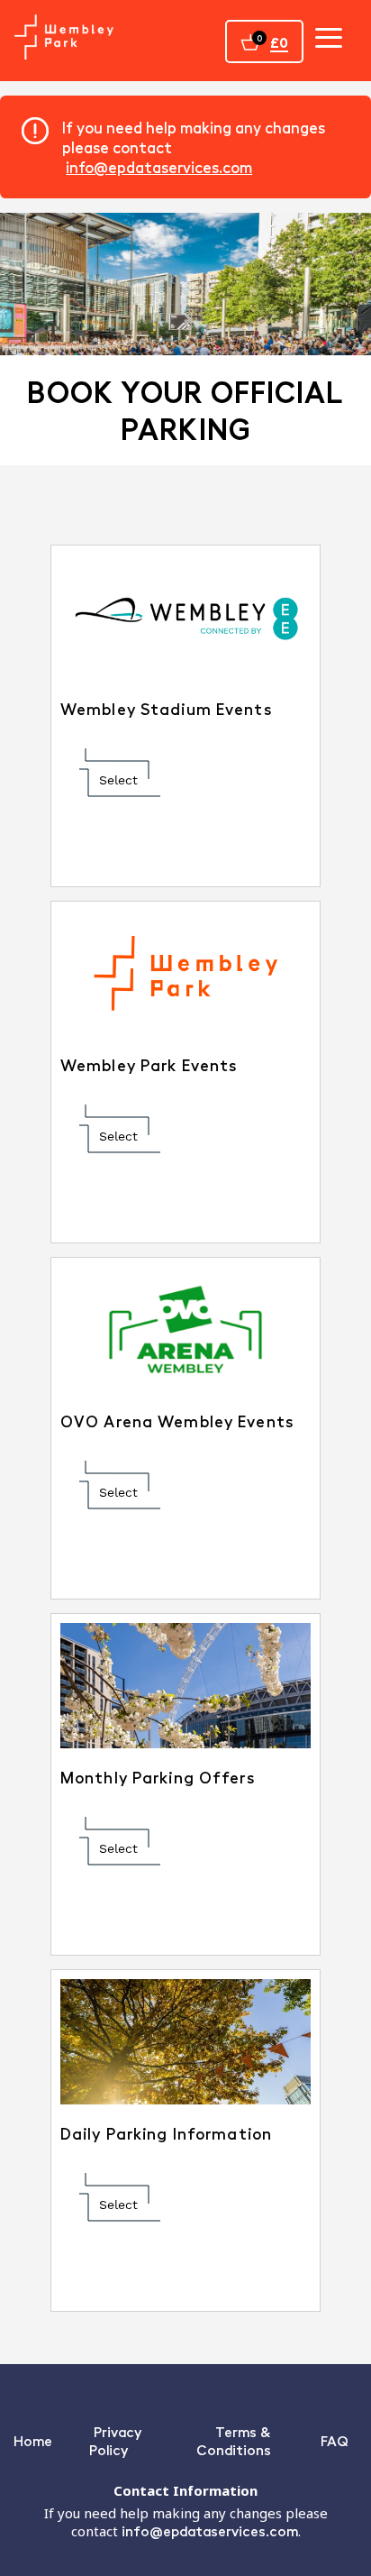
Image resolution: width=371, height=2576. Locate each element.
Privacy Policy (115, 2440)
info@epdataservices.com (159, 167)
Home (33, 2440)
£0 (279, 42)
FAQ (335, 2440)
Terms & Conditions (234, 2440)
